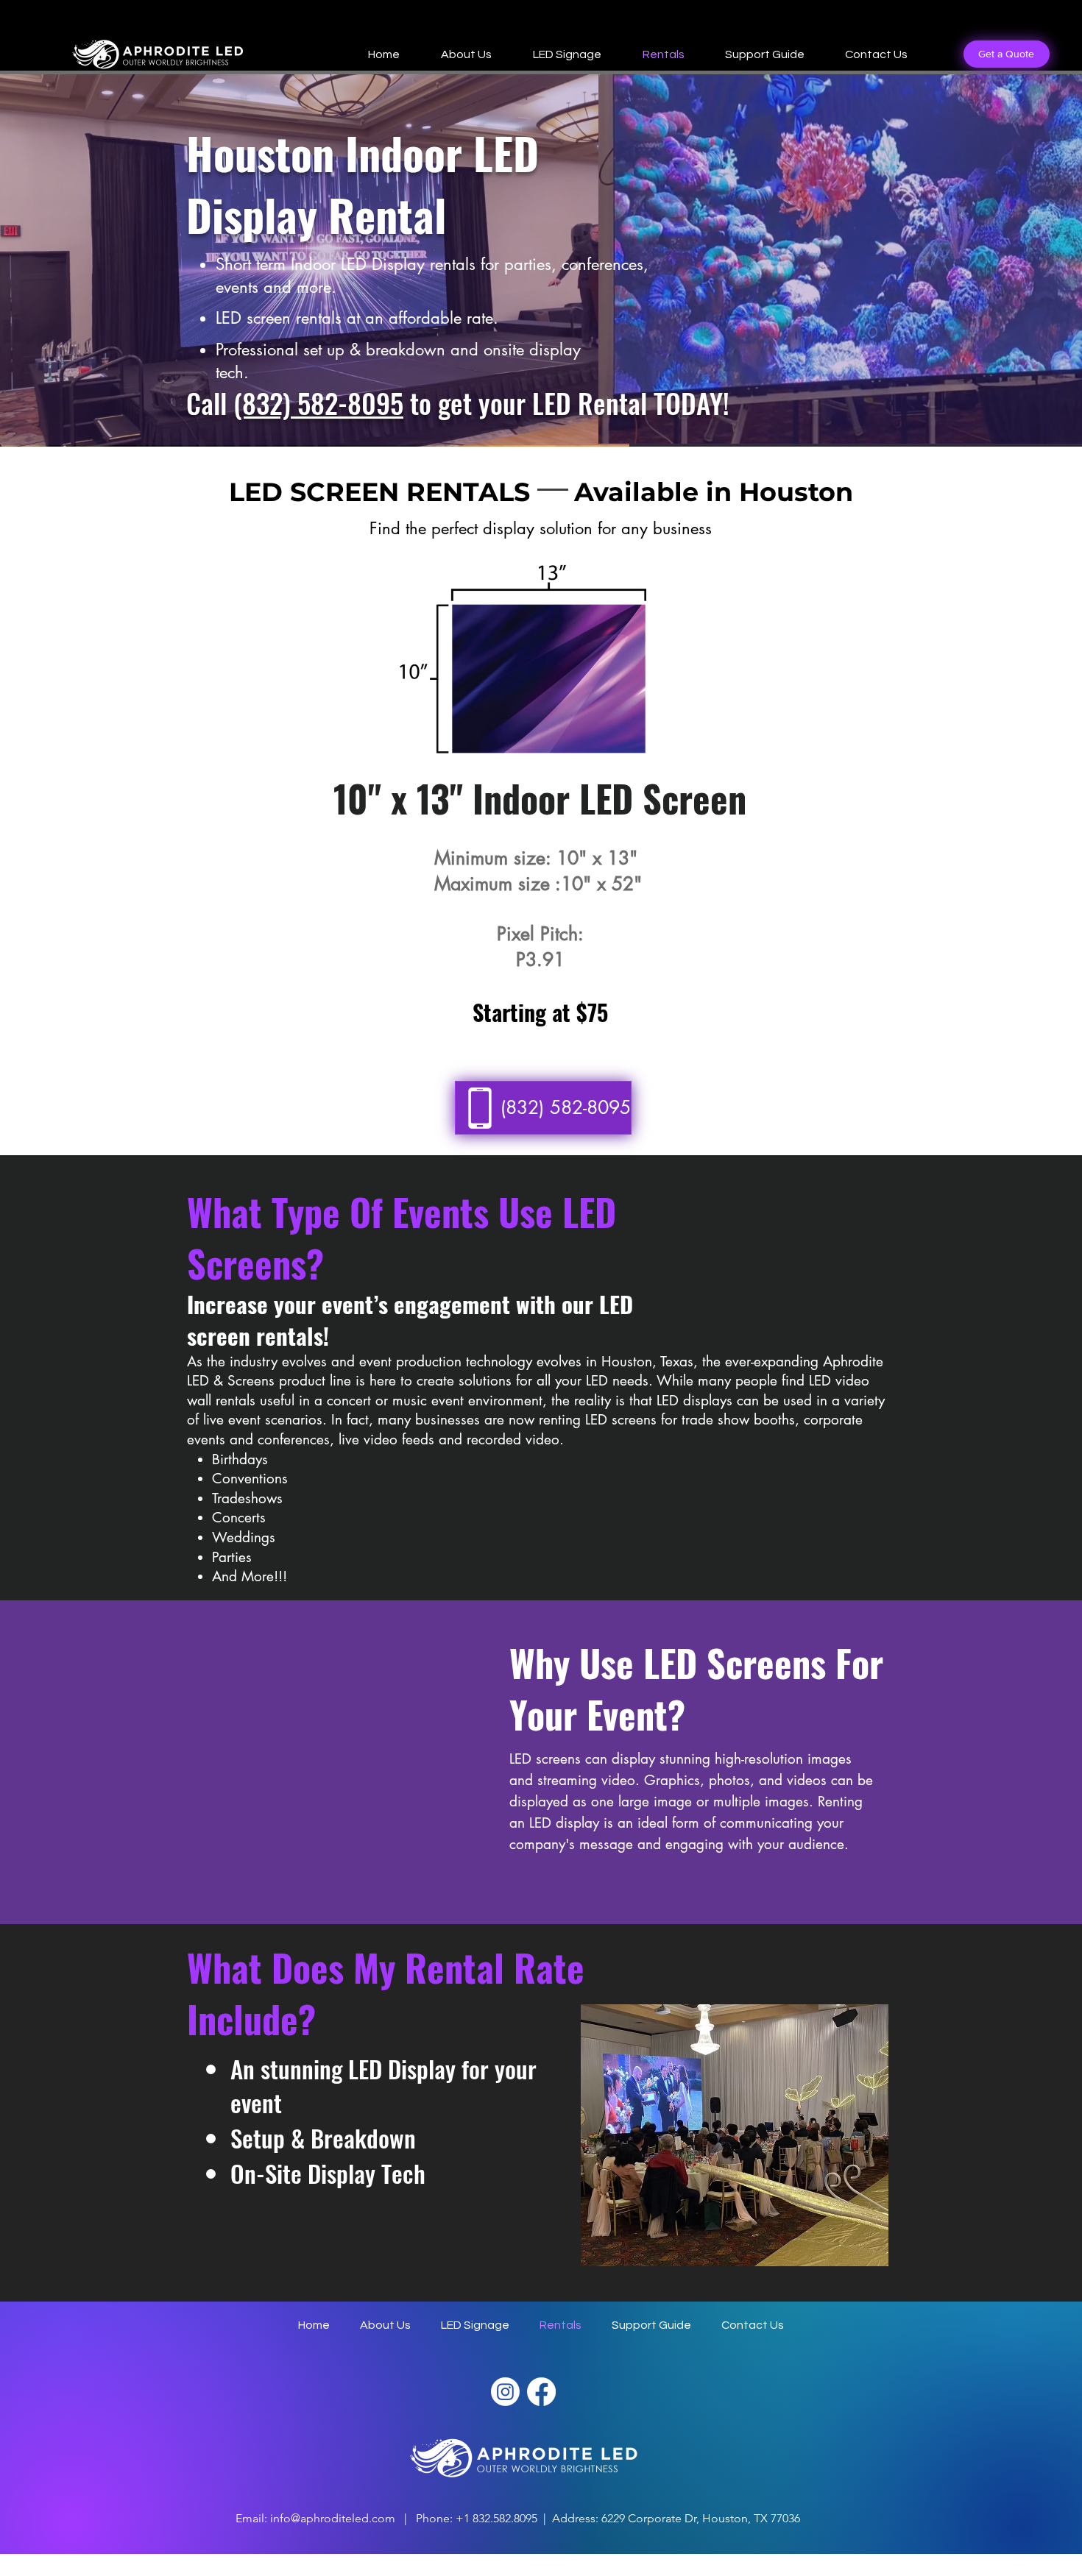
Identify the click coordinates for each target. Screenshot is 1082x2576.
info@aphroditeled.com (333, 2518)
